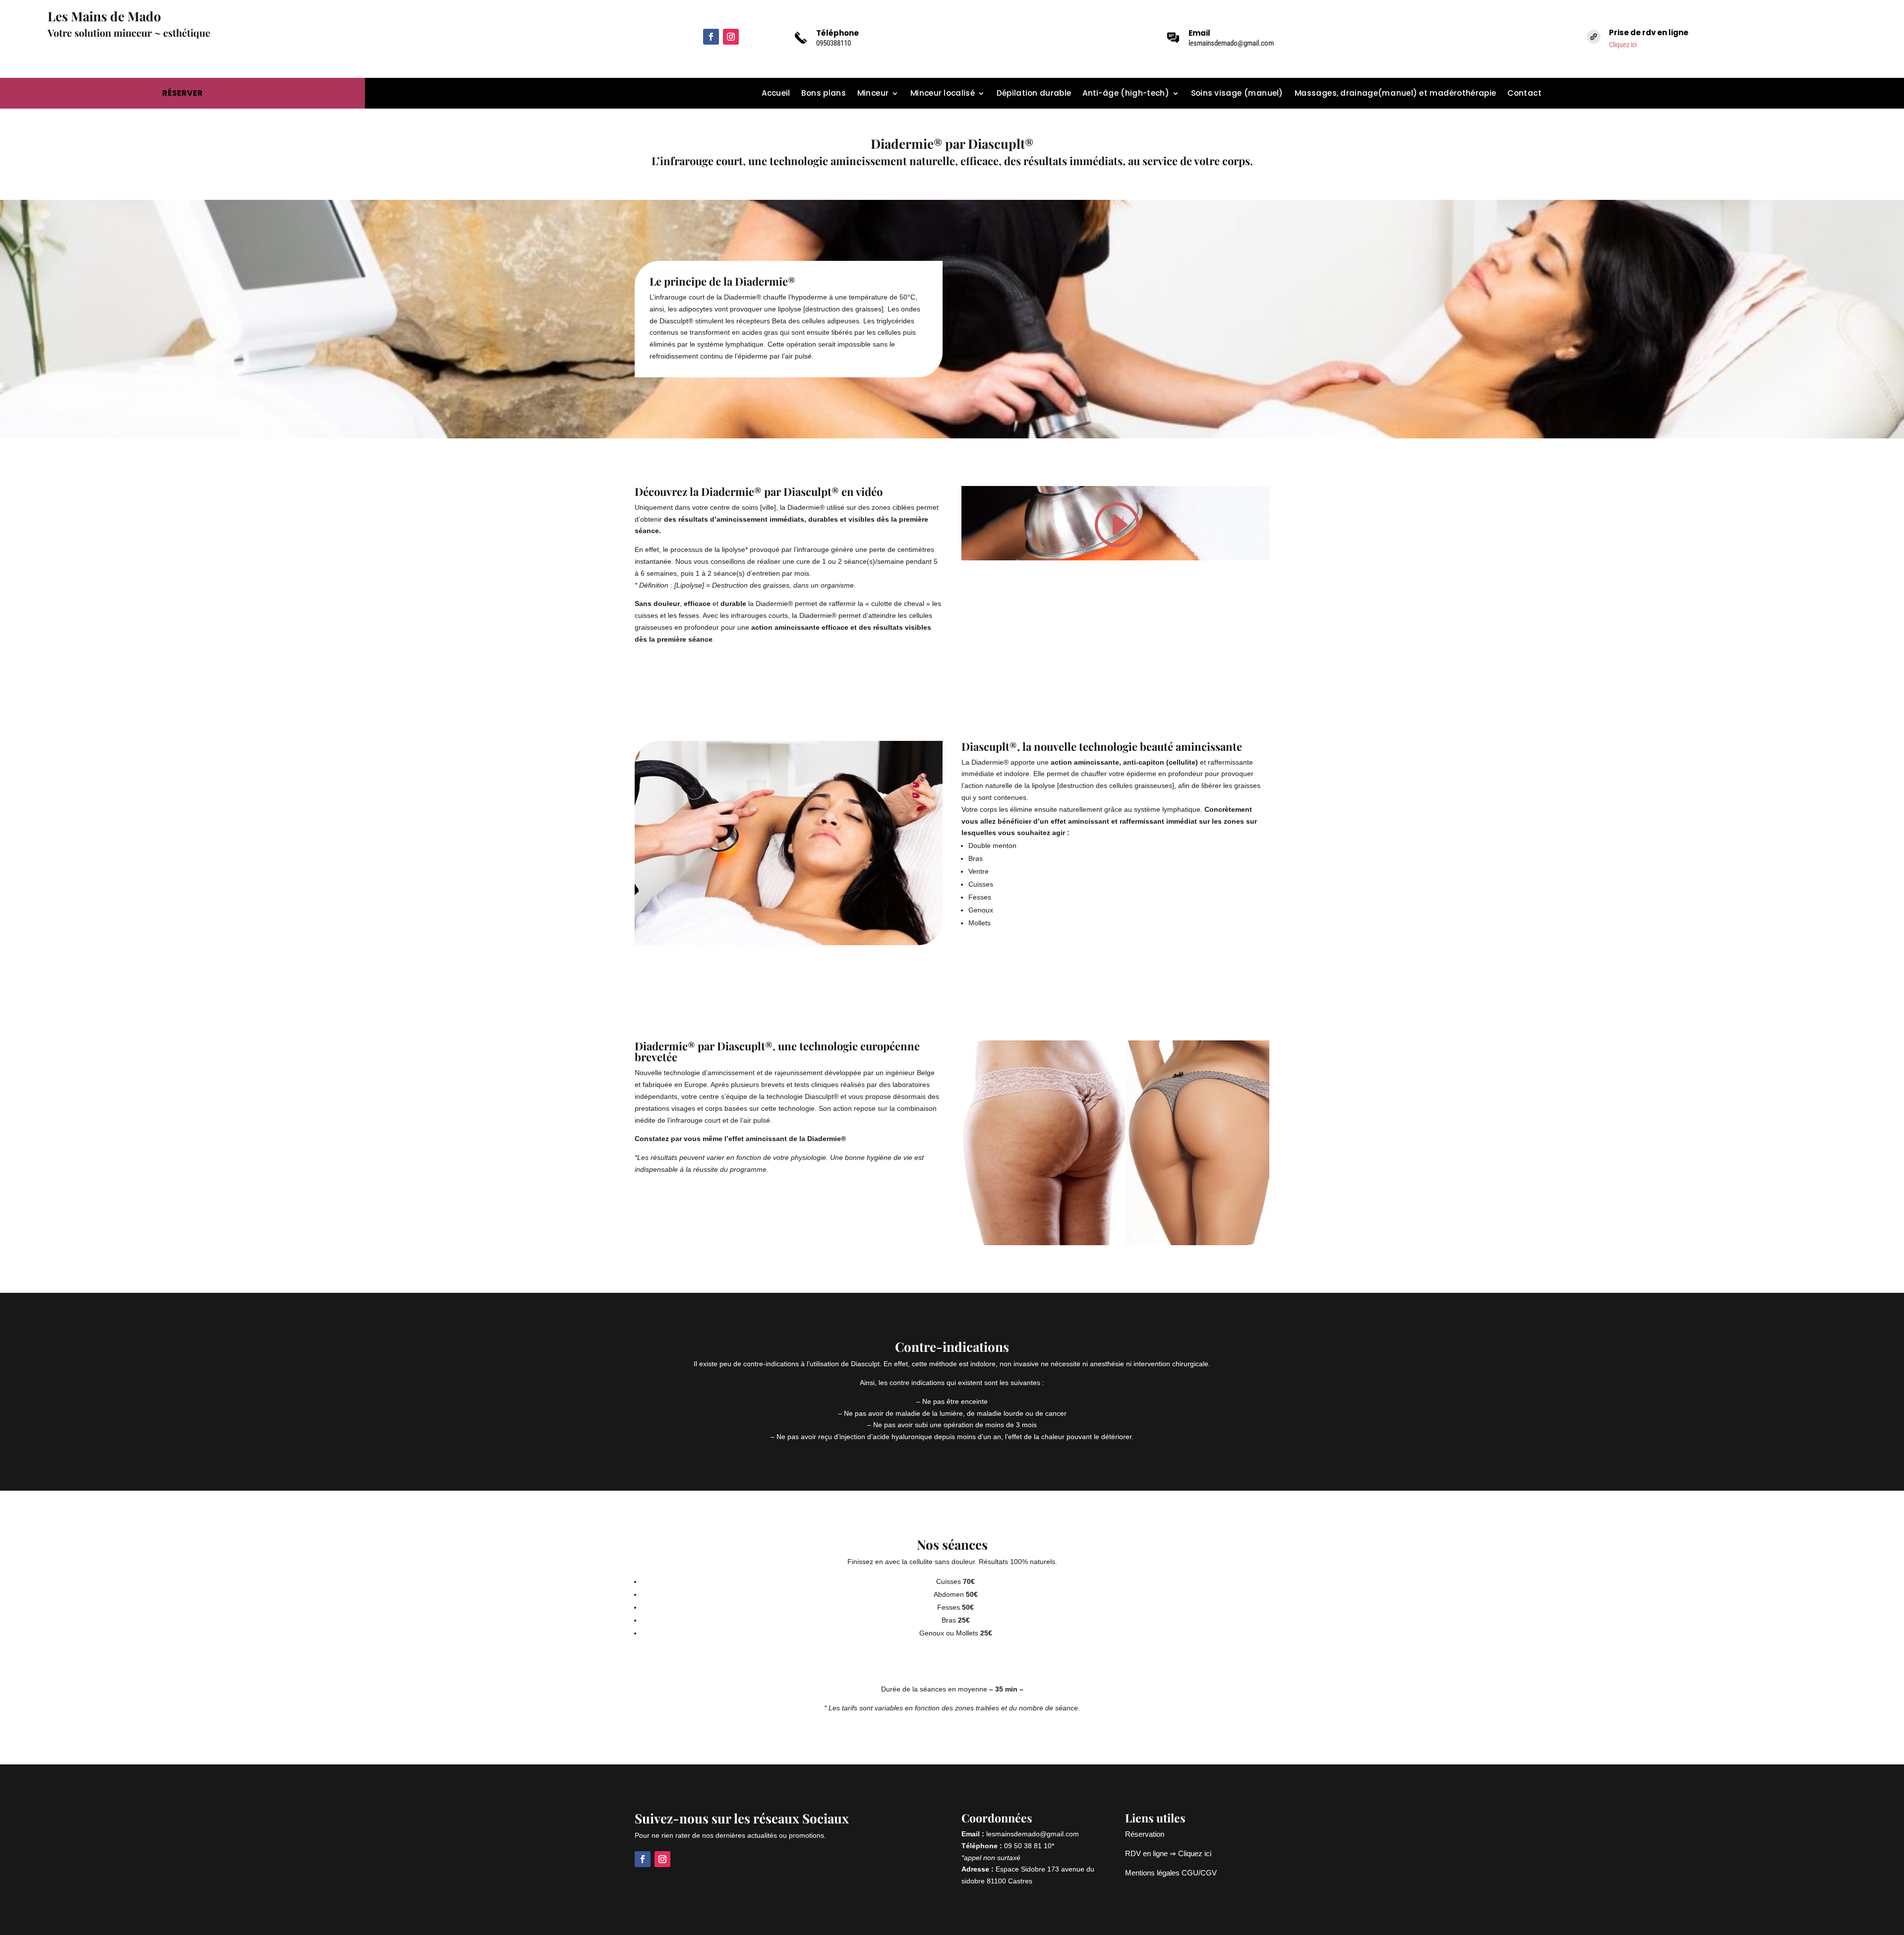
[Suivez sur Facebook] (711, 37)
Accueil (776, 94)
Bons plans (823, 94)
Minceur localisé (943, 94)
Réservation (1145, 1834)
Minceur (873, 94)
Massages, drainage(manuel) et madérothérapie (1395, 94)
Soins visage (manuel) (1237, 94)
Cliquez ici (1623, 45)
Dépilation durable (1034, 94)
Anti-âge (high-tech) (1126, 94)
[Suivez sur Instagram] (731, 37)
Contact (1524, 94)
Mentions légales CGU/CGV (1171, 1873)
